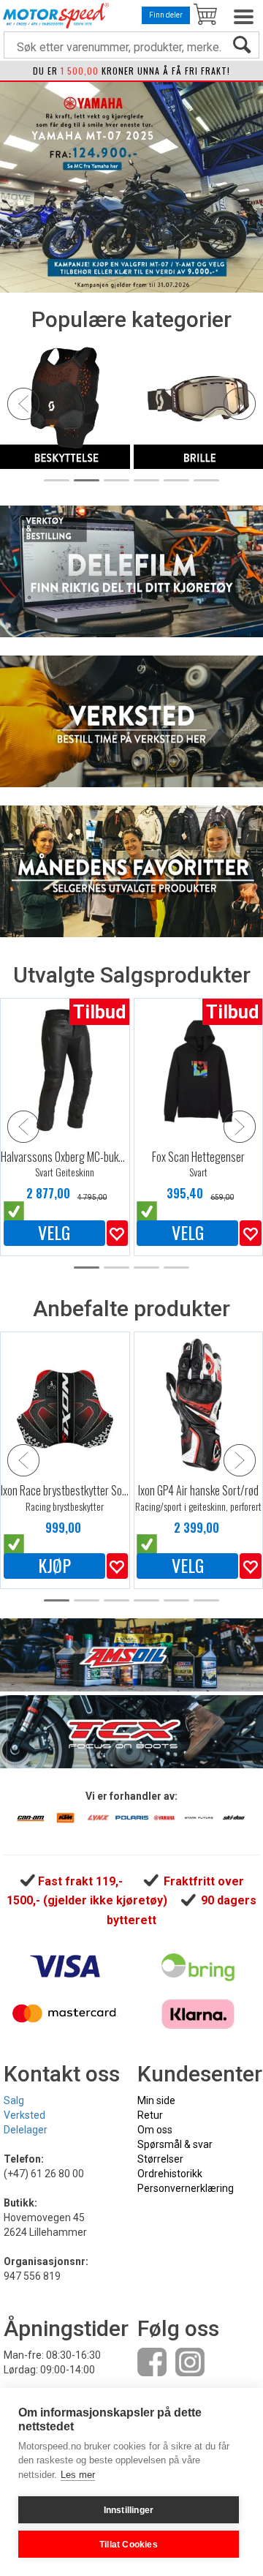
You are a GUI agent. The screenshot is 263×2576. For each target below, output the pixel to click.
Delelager (26, 2130)
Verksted (24, 2115)
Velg (54, 1233)
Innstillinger (129, 2510)
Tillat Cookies (129, 2545)
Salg (14, 2100)
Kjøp (54, 1566)
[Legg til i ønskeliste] (117, 1233)
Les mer (78, 2475)
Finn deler (166, 15)
